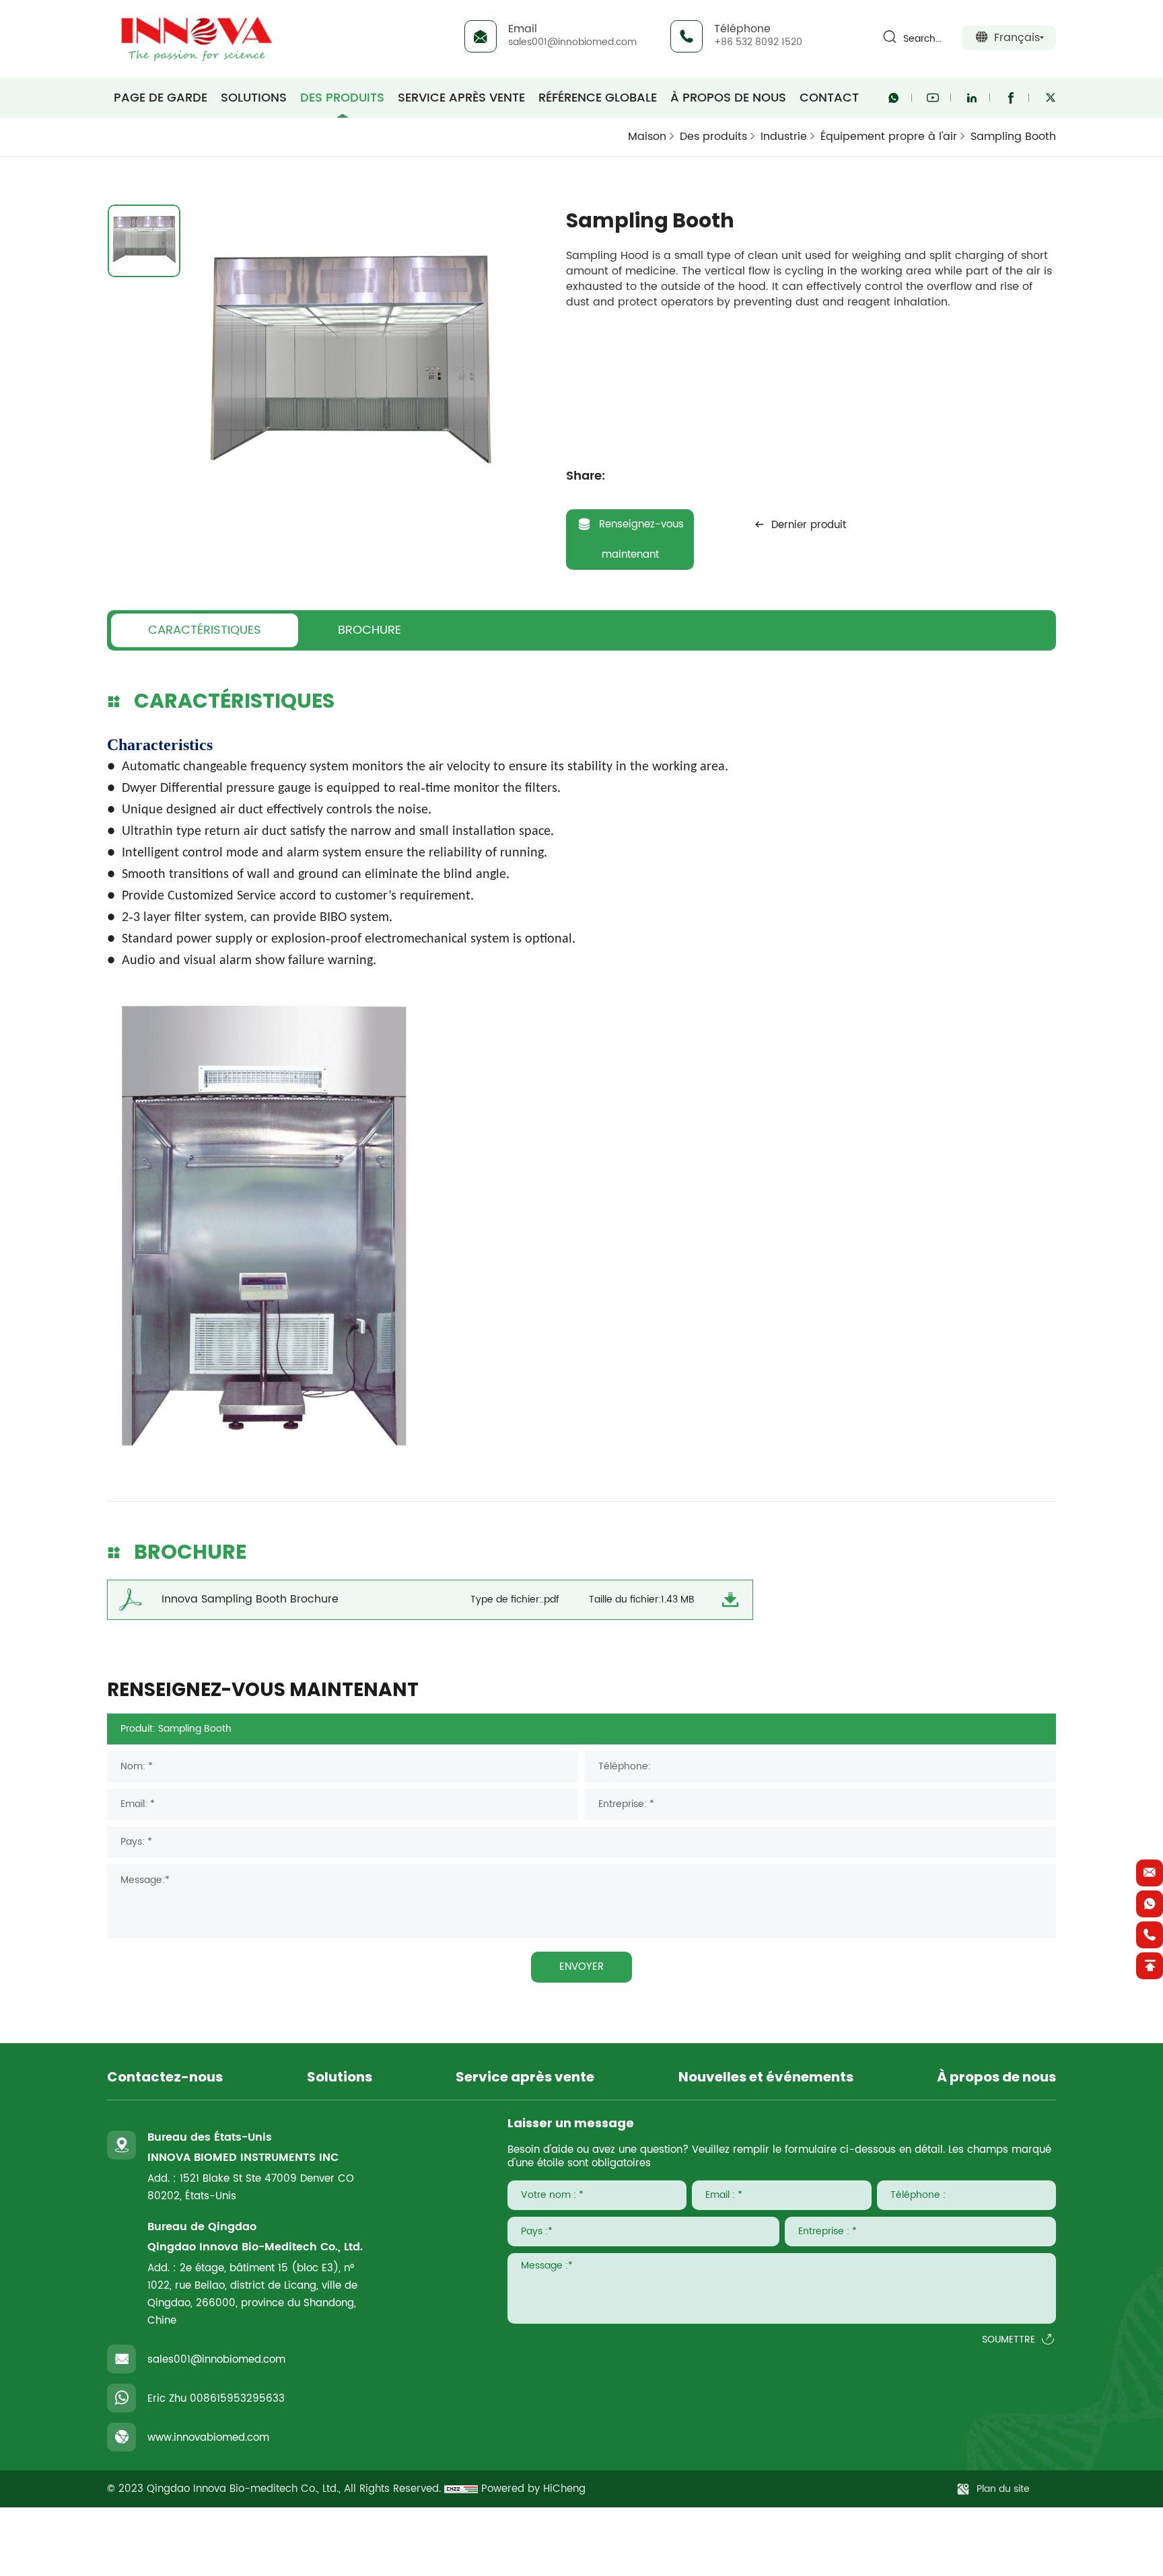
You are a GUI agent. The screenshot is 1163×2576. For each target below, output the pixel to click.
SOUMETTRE (1009, 2340)
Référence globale (598, 98)
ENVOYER (581, 1967)
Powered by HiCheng (533, 2489)
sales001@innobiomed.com (572, 42)
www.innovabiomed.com (208, 2438)
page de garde (161, 98)
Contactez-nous (165, 2078)
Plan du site (1003, 2489)
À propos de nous (728, 98)
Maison (647, 137)
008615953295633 (237, 2399)
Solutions (254, 98)
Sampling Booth (1013, 137)
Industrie (784, 137)
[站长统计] (461, 2489)
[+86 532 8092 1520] (1150, 1935)
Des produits (342, 98)
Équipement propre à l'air (889, 137)
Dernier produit (809, 525)
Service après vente (461, 98)
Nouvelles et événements (766, 2078)
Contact (829, 98)
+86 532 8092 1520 (758, 42)
